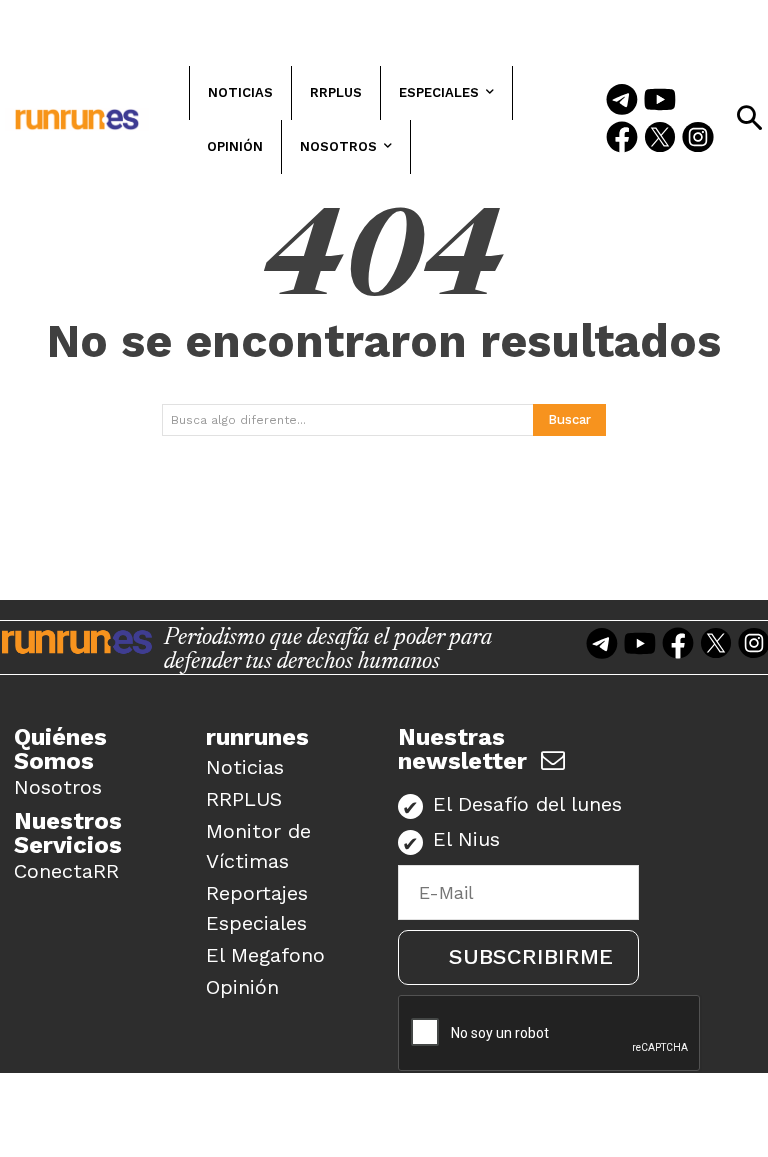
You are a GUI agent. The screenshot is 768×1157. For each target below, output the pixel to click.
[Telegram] (622, 101)
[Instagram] (698, 139)
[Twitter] (660, 139)
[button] (749, 118)
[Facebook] (622, 139)
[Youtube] (660, 101)
